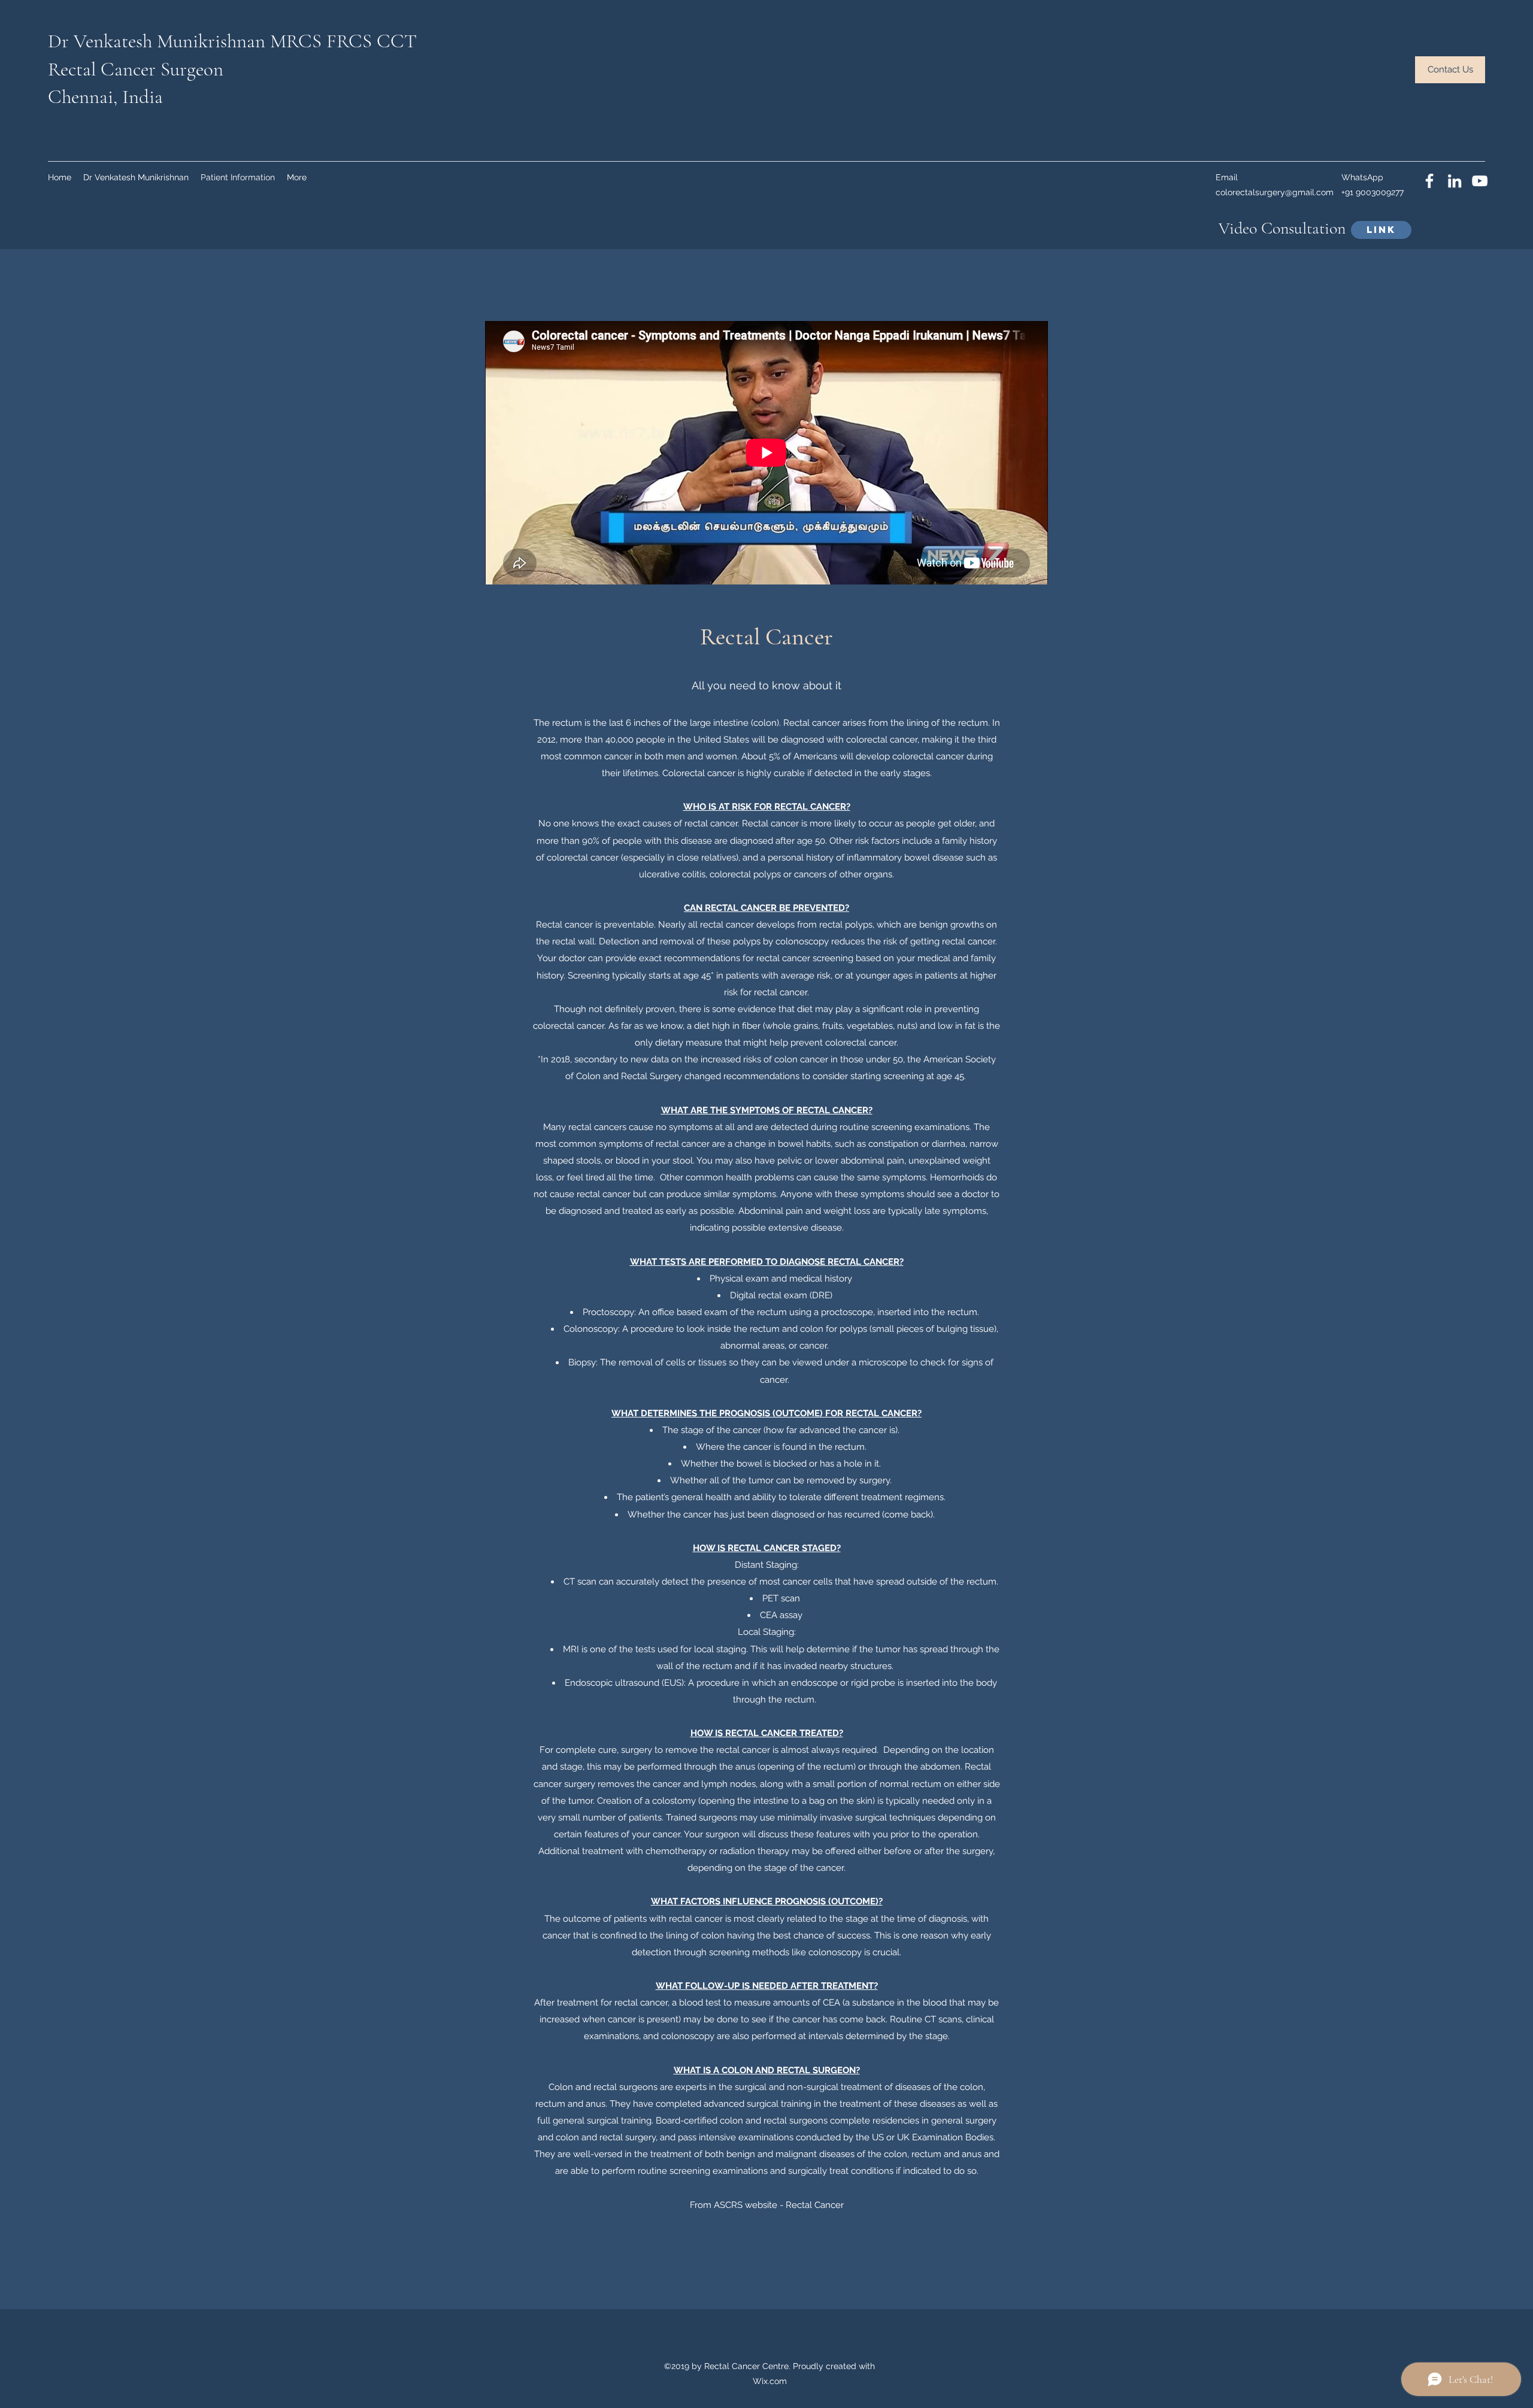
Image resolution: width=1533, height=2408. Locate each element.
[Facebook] (1429, 181)
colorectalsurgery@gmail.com (1275, 192)
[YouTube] (1480, 181)
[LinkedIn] (1455, 181)
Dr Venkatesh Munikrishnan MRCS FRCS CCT (232, 41)
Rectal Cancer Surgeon (136, 69)
